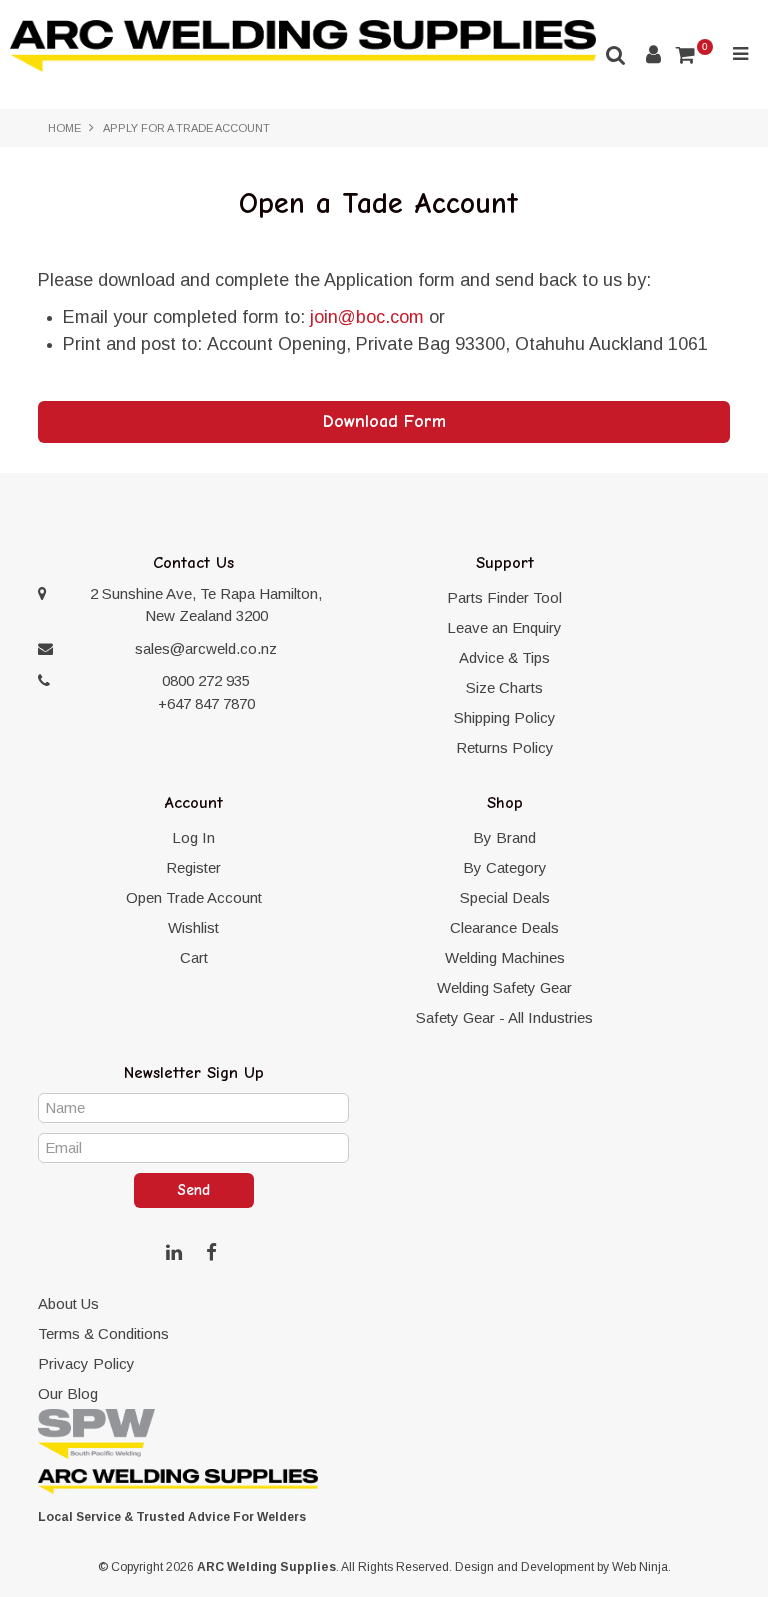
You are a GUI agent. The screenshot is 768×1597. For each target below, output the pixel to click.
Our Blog (68, 1393)
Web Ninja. (641, 1567)
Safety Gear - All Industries (504, 1017)
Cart (194, 957)
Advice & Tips (504, 657)
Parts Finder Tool (504, 597)
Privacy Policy (86, 1363)
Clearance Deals (504, 927)
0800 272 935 (206, 680)
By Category (505, 867)
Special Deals (505, 897)
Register (193, 867)
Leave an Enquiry (504, 627)
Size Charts (504, 687)
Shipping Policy (505, 717)
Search (616, 54)
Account (653, 54)
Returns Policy (505, 747)
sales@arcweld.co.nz (206, 648)
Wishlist (193, 927)
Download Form (384, 421)
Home (64, 128)
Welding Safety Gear (504, 987)
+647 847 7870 (206, 703)
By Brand (504, 837)
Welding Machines (505, 957)
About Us (68, 1303)
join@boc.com (367, 317)
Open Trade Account (194, 897)
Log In (193, 837)
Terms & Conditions (103, 1333)
